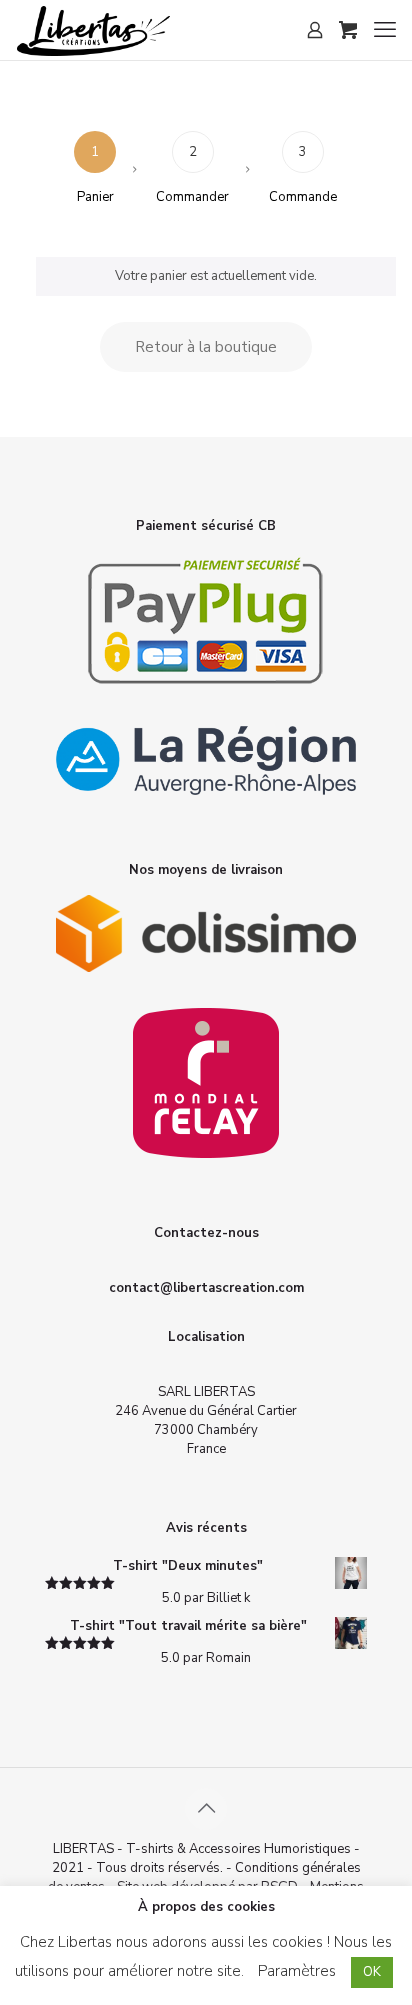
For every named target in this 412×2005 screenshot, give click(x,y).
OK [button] (372, 1972)
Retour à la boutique (206, 347)
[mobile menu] (385, 30)
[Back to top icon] (206, 1809)
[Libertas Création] (93, 30)
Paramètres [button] (297, 1971)
